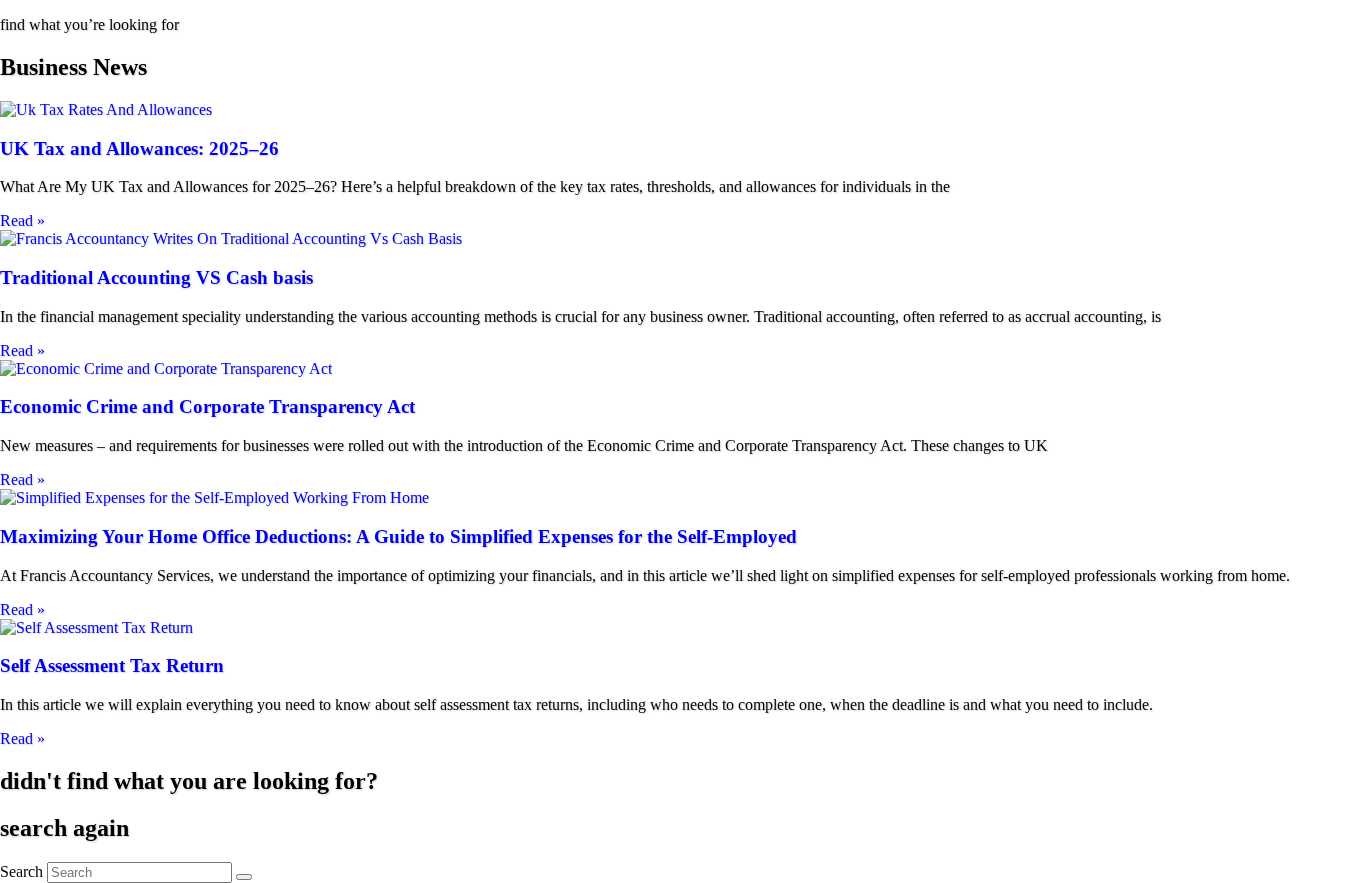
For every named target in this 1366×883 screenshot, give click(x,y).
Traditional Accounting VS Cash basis (156, 277)
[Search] (244, 877)
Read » (22, 220)
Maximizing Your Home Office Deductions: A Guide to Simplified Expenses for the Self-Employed (398, 536)
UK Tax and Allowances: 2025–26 (139, 148)
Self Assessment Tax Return (112, 665)
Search (21, 871)
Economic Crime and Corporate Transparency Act (207, 406)
